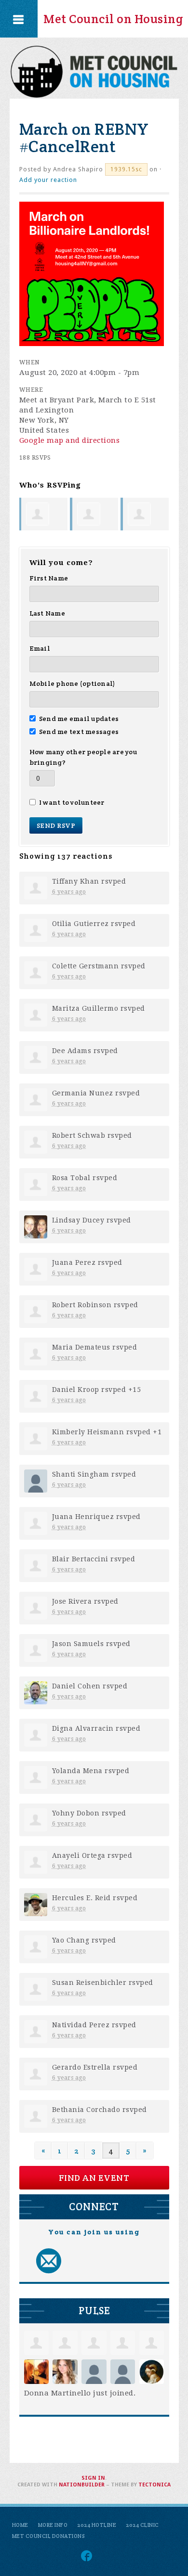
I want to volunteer (72, 802)
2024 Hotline (97, 2525)
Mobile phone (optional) (73, 683)
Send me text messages (79, 732)
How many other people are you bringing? (83, 757)
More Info (53, 2525)
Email (40, 648)
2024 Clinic (142, 2525)
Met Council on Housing (113, 19)
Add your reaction (48, 180)
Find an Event (94, 2178)
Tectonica (154, 2485)
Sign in (93, 2478)
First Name (49, 578)
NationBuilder (82, 2485)
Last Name (47, 613)
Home (20, 2525)
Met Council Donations (49, 2536)
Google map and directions (70, 440)
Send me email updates (79, 719)
